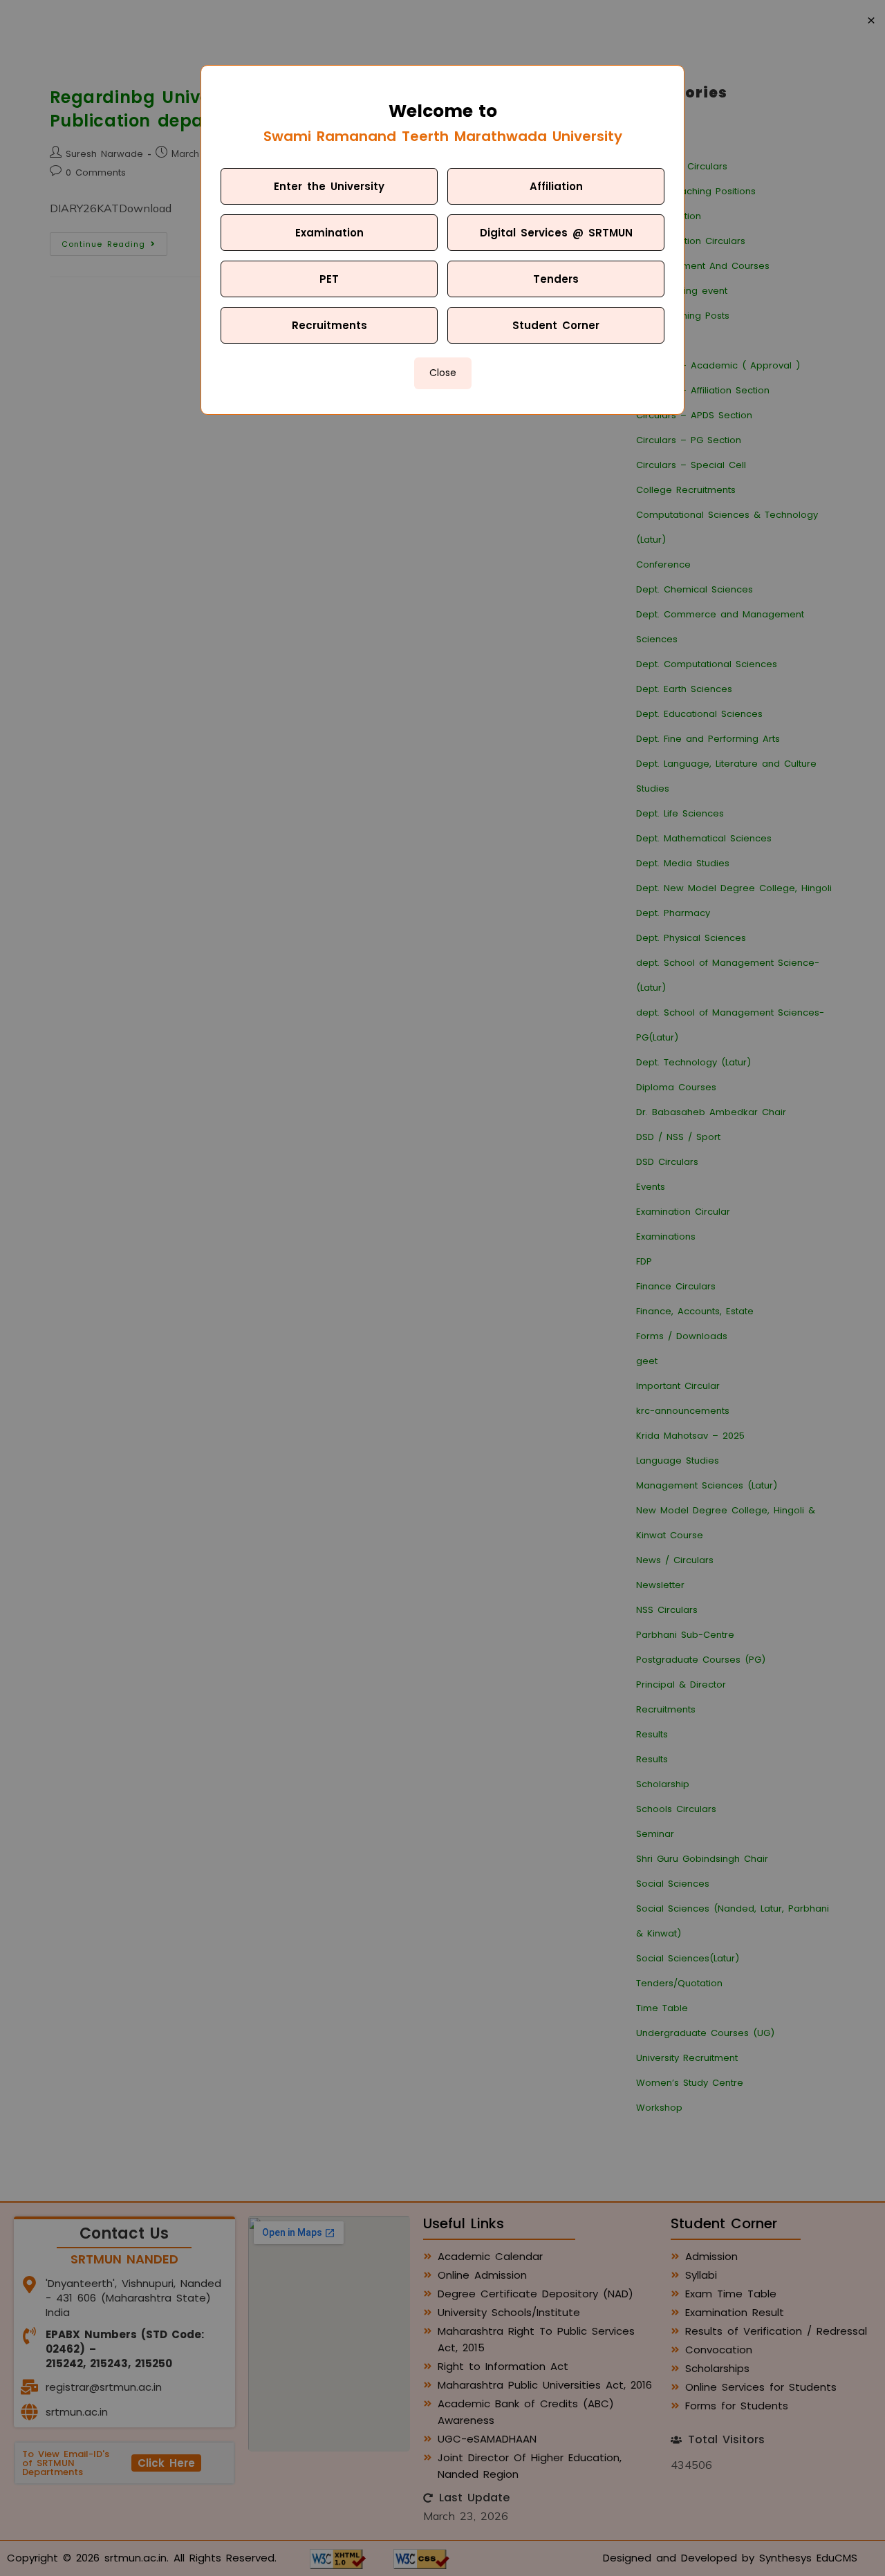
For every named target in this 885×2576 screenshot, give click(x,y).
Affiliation (556, 186)
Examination (329, 233)
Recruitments (329, 325)
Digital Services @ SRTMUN (556, 233)
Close (443, 373)
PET (329, 279)
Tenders (556, 279)
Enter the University (329, 186)
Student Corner (556, 325)
